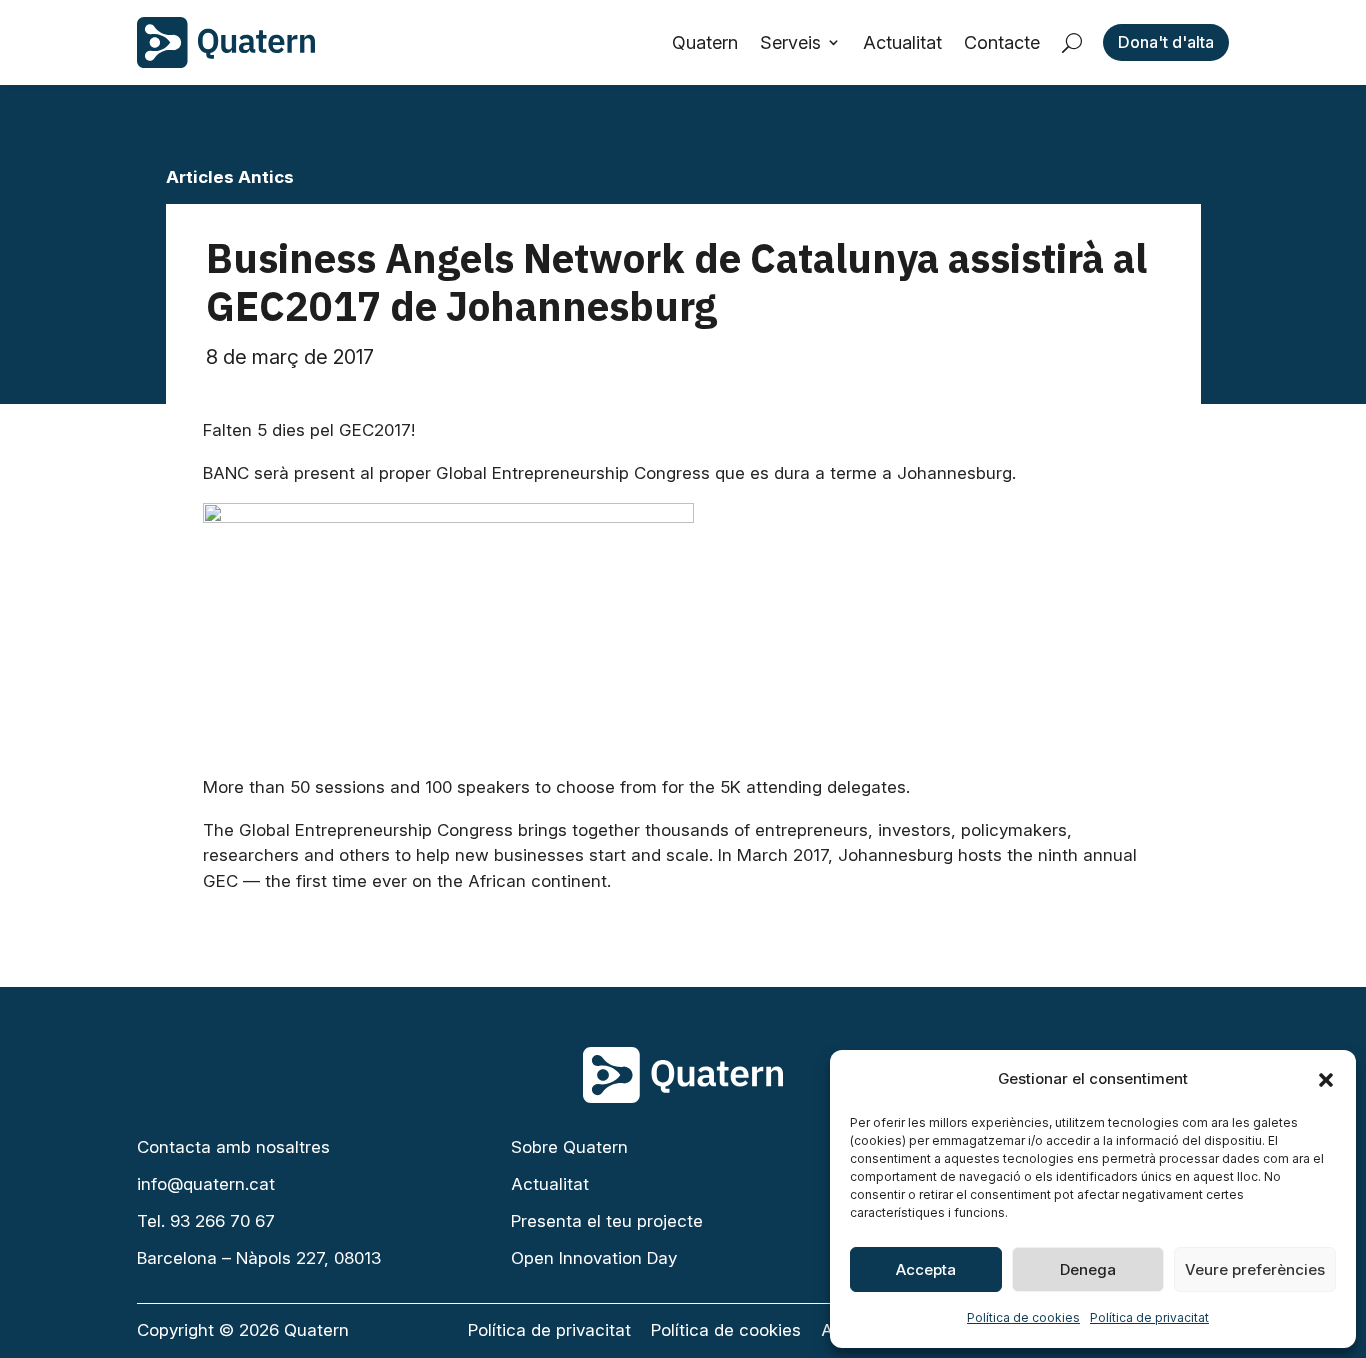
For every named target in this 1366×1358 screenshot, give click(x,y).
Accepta (926, 1269)
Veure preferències (1255, 1269)
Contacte (1002, 42)
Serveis (790, 42)
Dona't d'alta (1166, 42)
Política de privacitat (1149, 1317)
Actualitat (902, 42)
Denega (1088, 1269)
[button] (1326, 1080)
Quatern (705, 42)
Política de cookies (1023, 1317)
